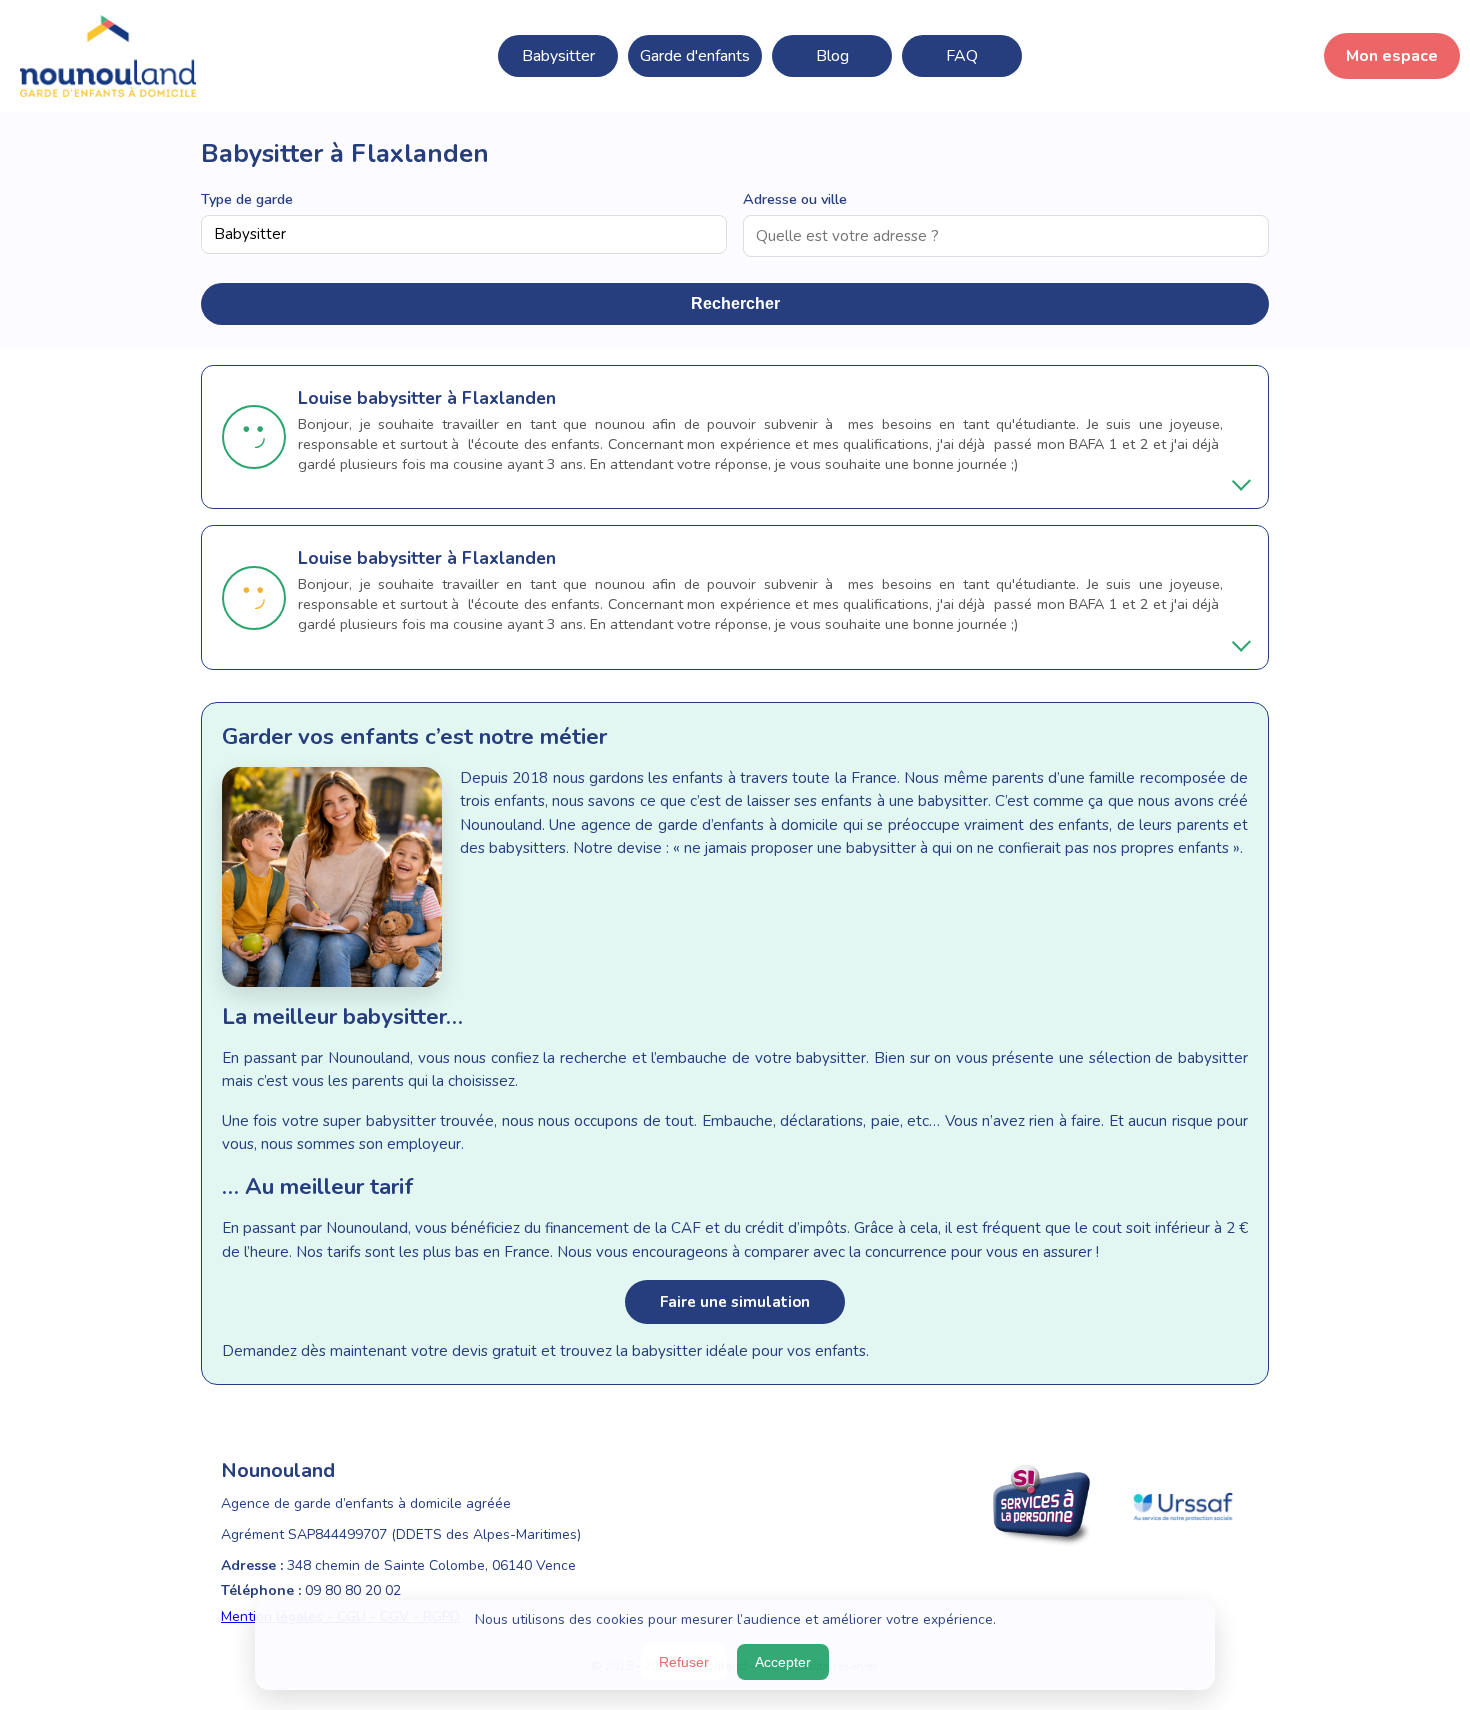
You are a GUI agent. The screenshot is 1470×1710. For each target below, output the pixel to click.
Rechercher (735, 303)
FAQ (962, 56)
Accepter (783, 1662)
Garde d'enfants (695, 56)
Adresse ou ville (795, 199)
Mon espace (1392, 56)
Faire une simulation (735, 1302)
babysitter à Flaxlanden (456, 398)
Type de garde (247, 199)
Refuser (684, 1662)
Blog (832, 56)
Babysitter (558, 56)
